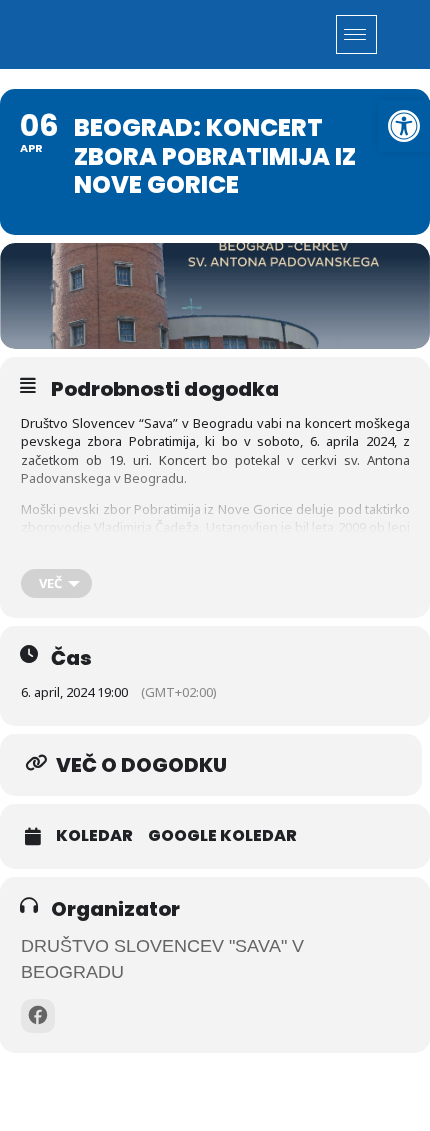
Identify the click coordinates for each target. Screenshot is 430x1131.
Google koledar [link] (222, 836)
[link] (404, 126)
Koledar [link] (94, 836)
